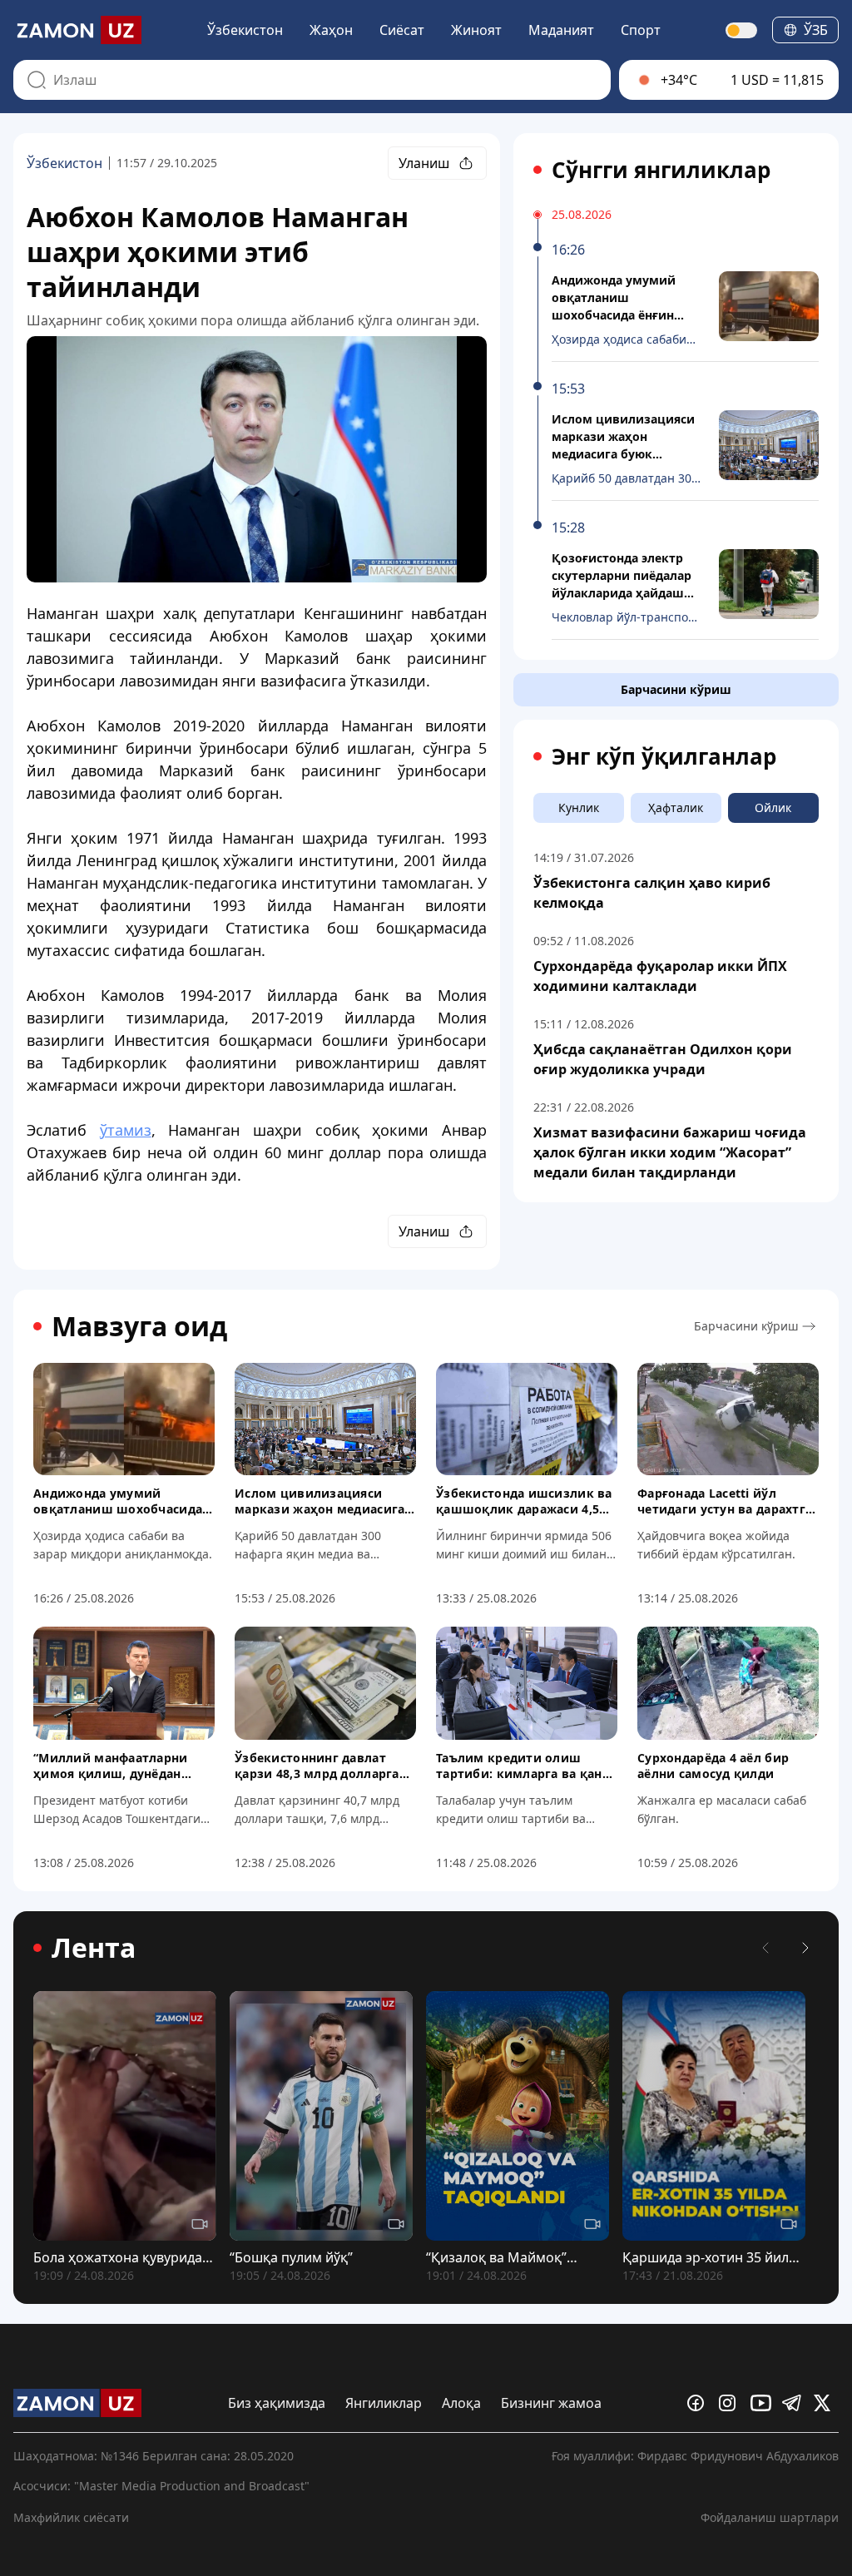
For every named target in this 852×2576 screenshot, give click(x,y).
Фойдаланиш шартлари (770, 2517)
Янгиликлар (384, 2403)
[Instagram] (731, 2403)
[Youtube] (763, 2403)
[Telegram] (795, 2403)
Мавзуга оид (139, 1326)
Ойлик (773, 807)
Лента (94, 1948)
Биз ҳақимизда (277, 2403)
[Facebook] (700, 2403)
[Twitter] (826, 2403)
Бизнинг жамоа (551, 2403)
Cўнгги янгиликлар (661, 170)
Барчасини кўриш (676, 689)
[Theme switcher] (742, 30)
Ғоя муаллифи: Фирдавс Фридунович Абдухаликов (695, 2456)
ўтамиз (126, 1130)
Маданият (561, 30)
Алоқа (461, 2403)
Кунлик (579, 807)
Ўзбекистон (245, 30)
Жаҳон (331, 30)
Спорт (641, 30)
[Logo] (77, 30)
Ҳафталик (676, 807)
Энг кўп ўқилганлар (664, 756)
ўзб (816, 30)
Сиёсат (402, 30)
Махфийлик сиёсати (71, 2517)
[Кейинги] (805, 1948)
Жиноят (476, 30)
